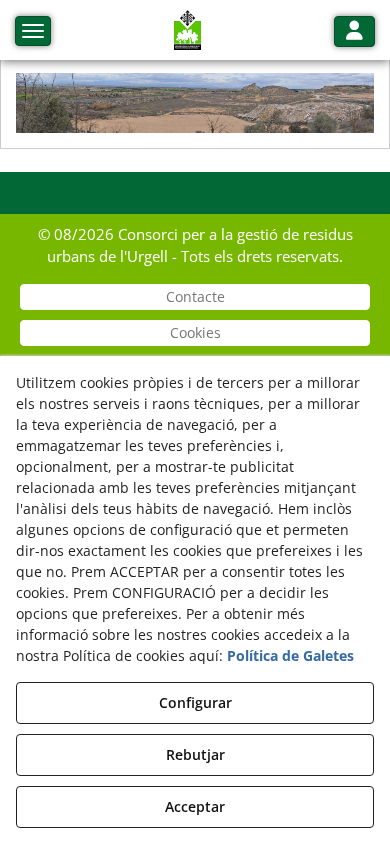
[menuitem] (195, 297)
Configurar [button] (195, 702)
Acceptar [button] (195, 806)
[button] (188, 30)
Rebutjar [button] (195, 754)
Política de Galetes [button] (290, 655)
